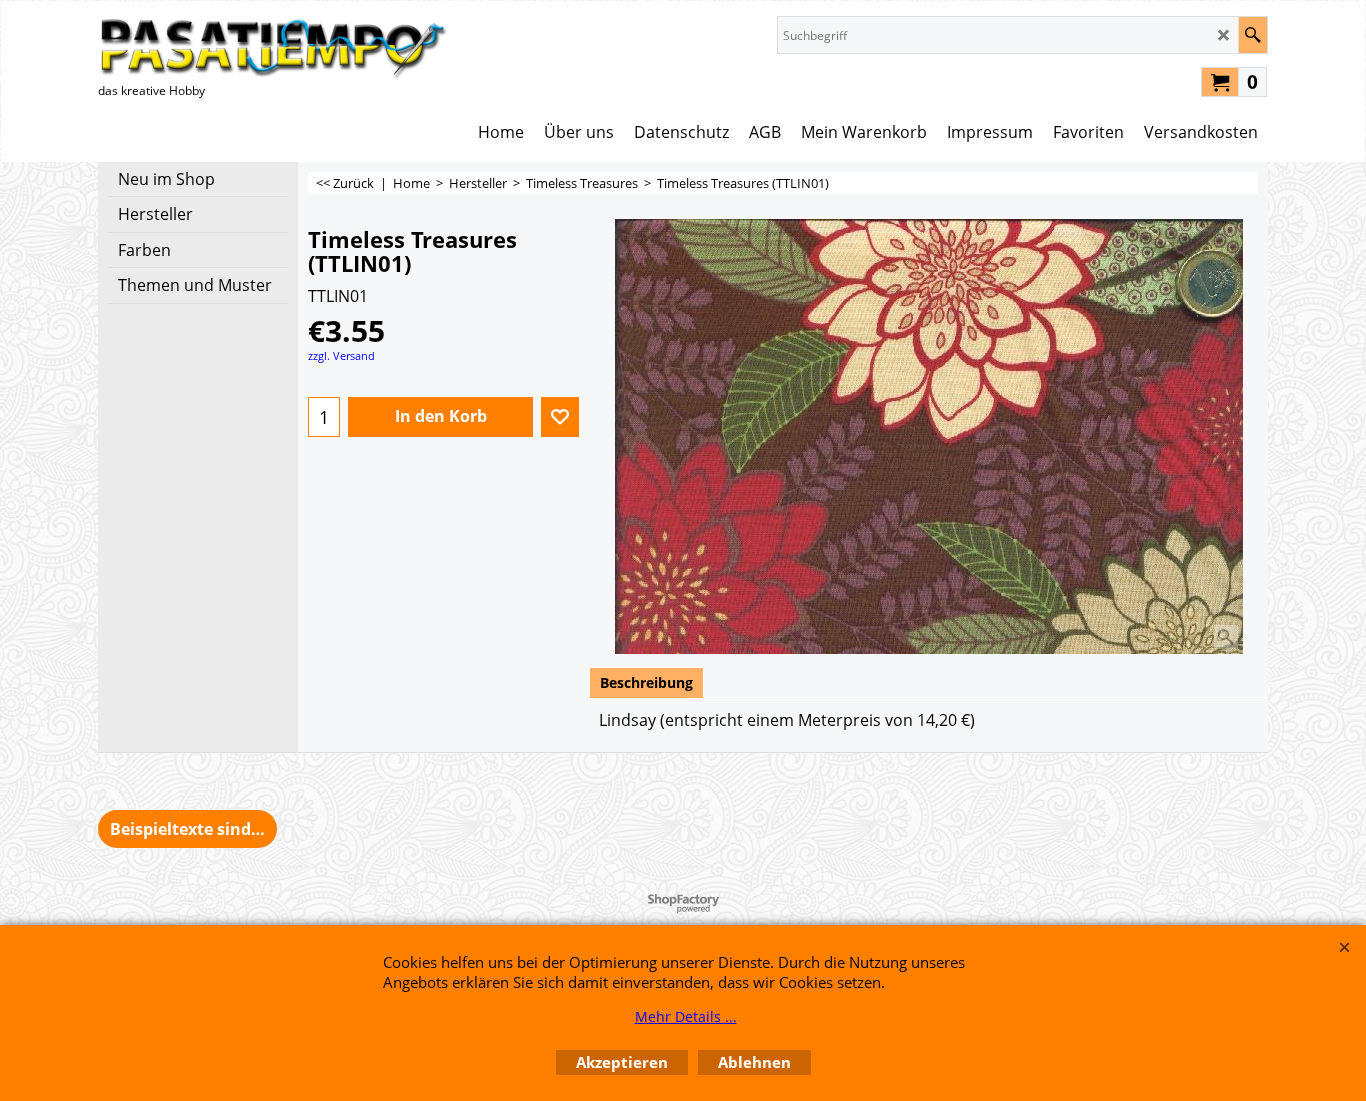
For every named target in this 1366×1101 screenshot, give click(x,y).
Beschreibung (646, 682)
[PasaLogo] (273, 47)
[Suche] (1252, 35)
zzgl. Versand (341, 355)
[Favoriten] (560, 417)
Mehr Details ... (686, 1016)
